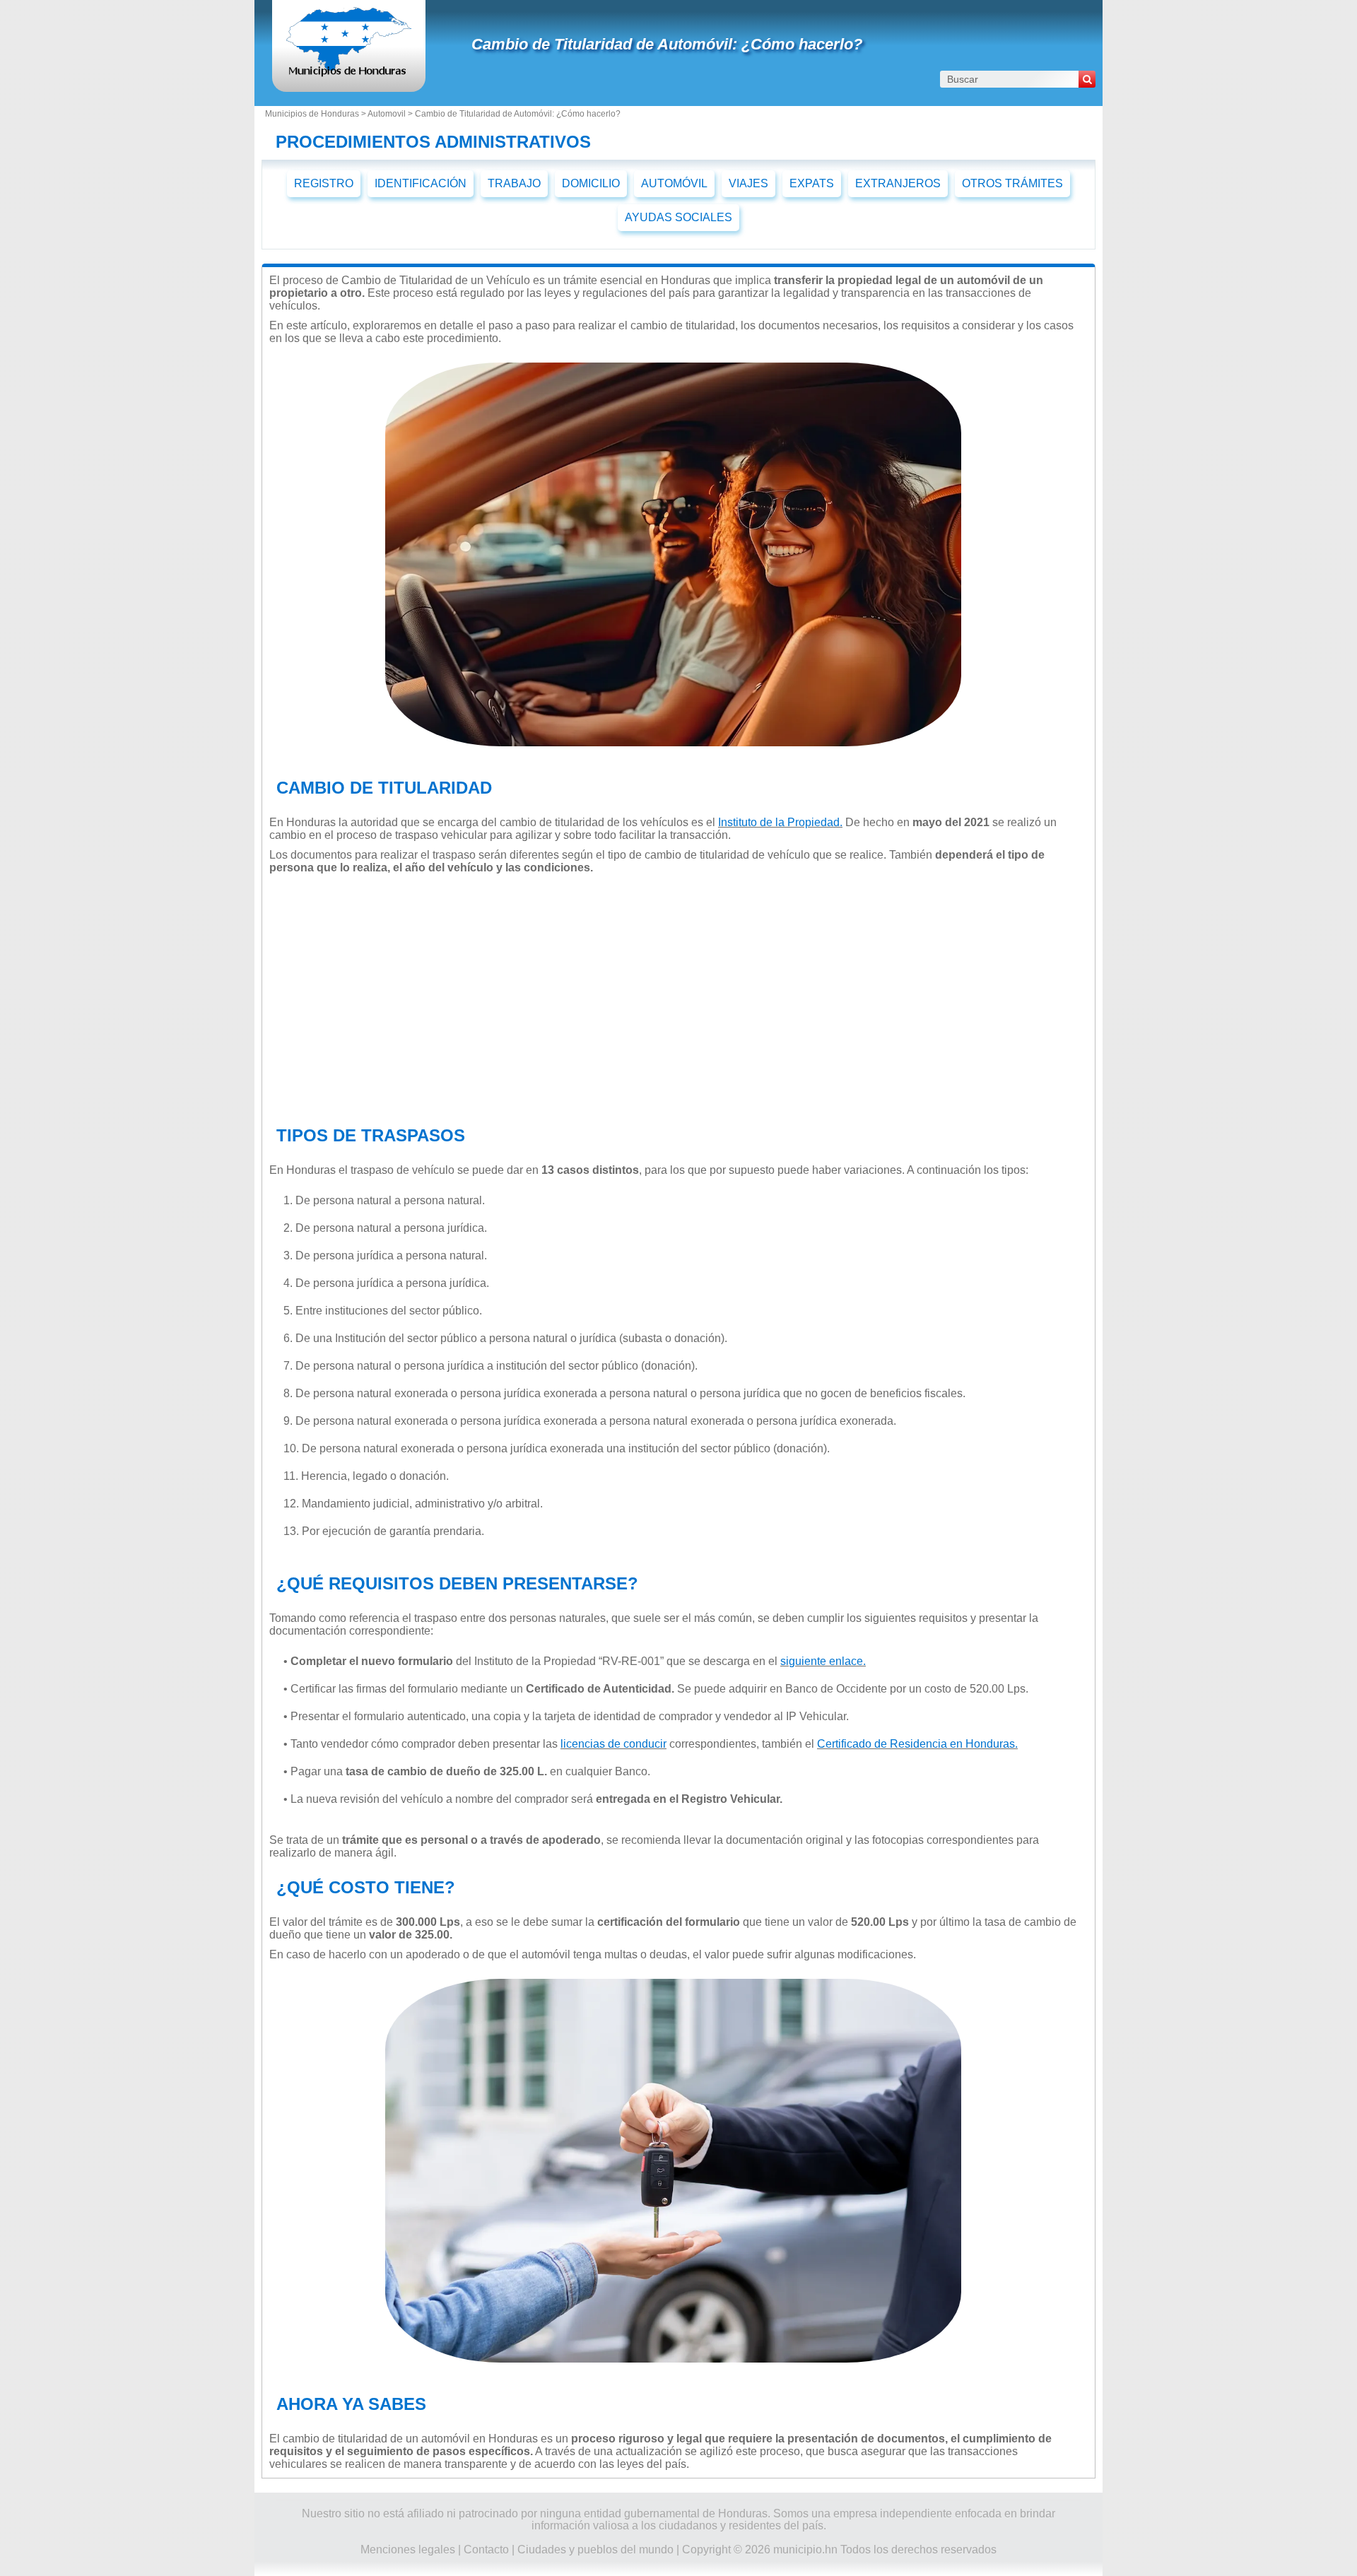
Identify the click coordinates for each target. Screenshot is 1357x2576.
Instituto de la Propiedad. (780, 822)
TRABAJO (514, 183)
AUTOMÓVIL (674, 183)
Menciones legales (408, 2549)
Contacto (486, 2549)
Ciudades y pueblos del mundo (595, 2549)
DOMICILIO (591, 183)
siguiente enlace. (823, 1661)
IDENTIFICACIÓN (421, 183)
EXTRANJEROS (898, 183)
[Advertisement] (673, 996)
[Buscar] (1087, 79)
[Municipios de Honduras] (349, 74)
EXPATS (812, 183)
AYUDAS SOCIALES (678, 217)
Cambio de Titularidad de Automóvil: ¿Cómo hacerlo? (667, 44)
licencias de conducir (613, 1744)
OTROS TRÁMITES (1012, 183)
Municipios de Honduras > (316, 114)
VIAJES (748, 183)
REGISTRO (324, 183)
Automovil (387, 114)
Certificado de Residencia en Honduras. (917, 1744)
